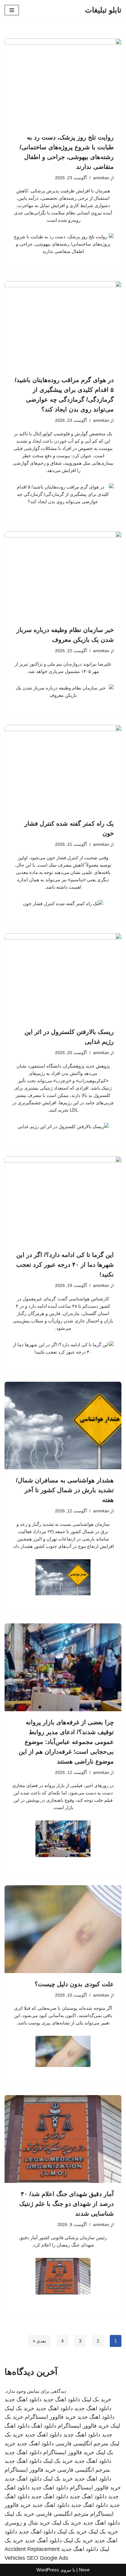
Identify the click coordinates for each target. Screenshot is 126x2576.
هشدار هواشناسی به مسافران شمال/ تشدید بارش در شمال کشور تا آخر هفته (65, 1490)
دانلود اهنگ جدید (62, 2399)
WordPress (48, 2570)
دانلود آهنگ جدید (43, 2541)
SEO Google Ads (47, 2558)
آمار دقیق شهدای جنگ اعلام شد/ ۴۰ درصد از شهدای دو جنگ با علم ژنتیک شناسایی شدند (67, 2204)
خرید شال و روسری (27, 2523)
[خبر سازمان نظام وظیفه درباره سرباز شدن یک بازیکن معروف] (63, 575)
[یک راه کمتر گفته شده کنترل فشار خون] (63, 769)
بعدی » (39, 2341)
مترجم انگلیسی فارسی (82, 2444)
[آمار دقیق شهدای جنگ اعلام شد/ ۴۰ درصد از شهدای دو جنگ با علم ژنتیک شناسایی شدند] (63, 2139)
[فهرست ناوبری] (12, 10)
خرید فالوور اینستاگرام (50, 2417)
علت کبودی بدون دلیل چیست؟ (74, 1984)
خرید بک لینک (96, 2399)
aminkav (101, 178)
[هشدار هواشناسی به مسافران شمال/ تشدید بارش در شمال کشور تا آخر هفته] (63, 1426)
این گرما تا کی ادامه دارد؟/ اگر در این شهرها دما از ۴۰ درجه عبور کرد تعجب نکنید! (65, 1265)
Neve (84, 2570)
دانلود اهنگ (44, 2426)
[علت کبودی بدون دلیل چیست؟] (63, 1929)
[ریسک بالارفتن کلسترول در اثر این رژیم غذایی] (63, 977)
